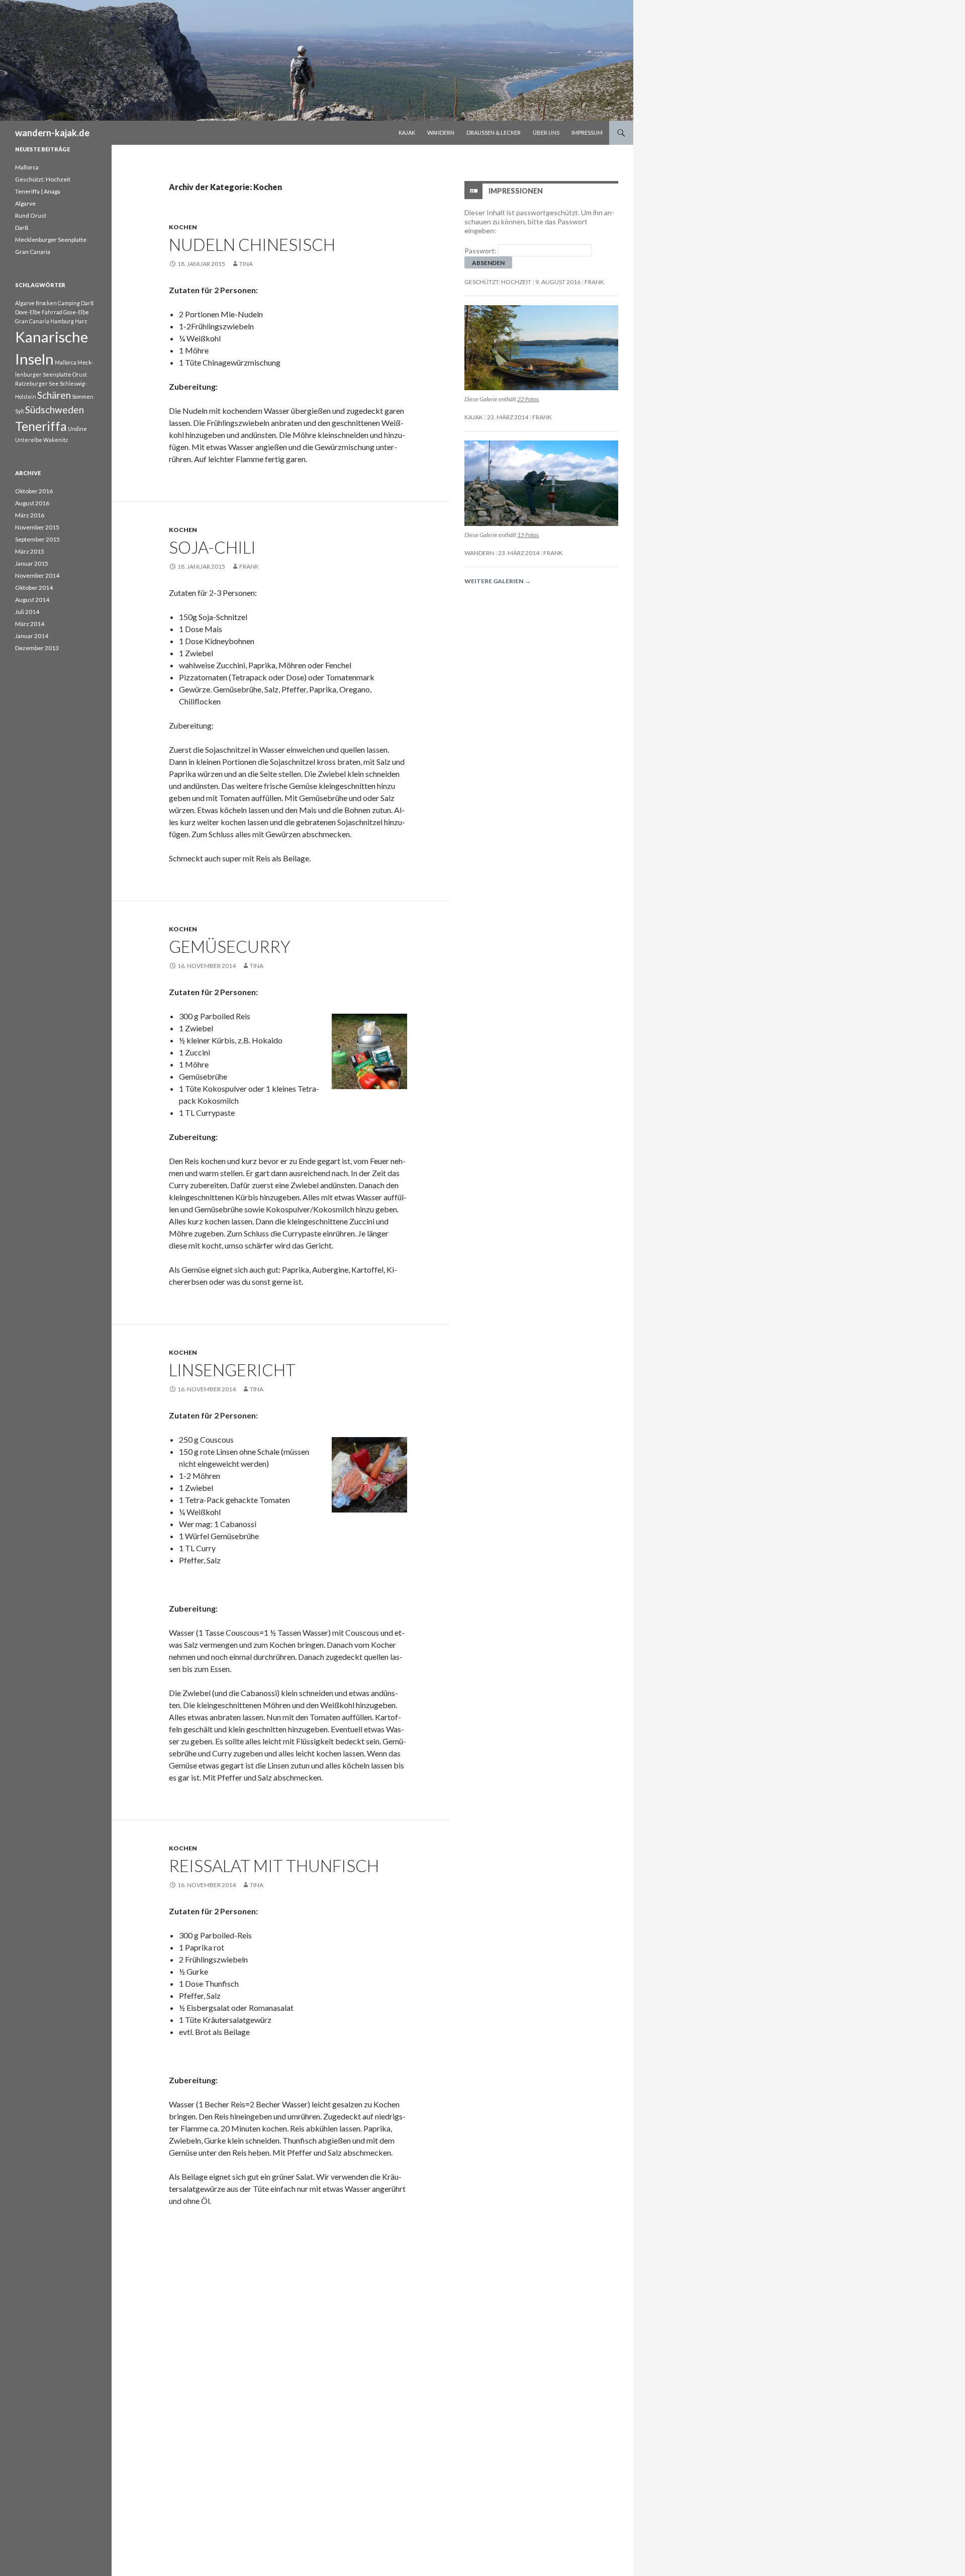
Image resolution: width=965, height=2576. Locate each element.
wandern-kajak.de (52, 133)
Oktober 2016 (34, 491)
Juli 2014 (27, 612)
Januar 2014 (32, 636)
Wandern (441, 132)
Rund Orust (31, 215)
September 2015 (37, 539)
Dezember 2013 (37, 648)
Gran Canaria (33, 252)
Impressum (587, 132)
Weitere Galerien (498, 581)
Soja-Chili (212, 547)
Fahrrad (52, 312)
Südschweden (55, 410)
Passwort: (481, 251)
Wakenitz (56, 440)
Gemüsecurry (230, 946)
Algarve (25, 203)
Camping (69, 303)
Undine (77, 429)
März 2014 (30, 624)
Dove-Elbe (28, 312)
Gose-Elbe (76, 312)
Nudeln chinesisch (252, 244)
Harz (81, 321)
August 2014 (32, 600)
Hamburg (62, 321)
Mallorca (27, 167)
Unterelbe (29, 440)
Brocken (46, 303)
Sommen (83, 396)
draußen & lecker (494, 132)
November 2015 (37, 527)
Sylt (20, 411)
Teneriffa (41, 426)
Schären (54, 395)
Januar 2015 (32, 563)
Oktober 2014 (34, 588)
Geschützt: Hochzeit (498, 282)
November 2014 (37, 575)
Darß (22, 228)
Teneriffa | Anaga (38, 191)
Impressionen (516, 191)
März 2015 (30, 551)
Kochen (183, 227)
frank (249, 566)
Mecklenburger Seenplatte (51, 240)
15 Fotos (528, 535)
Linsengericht (232, 1370)
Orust (80, 374)
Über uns (546, 132)
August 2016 (32, 503)
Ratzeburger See (37, 383)
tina (246, 264)
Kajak (407, 132)
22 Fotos (528, 399)
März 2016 (30, 515)
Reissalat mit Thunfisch (274, 1866)
